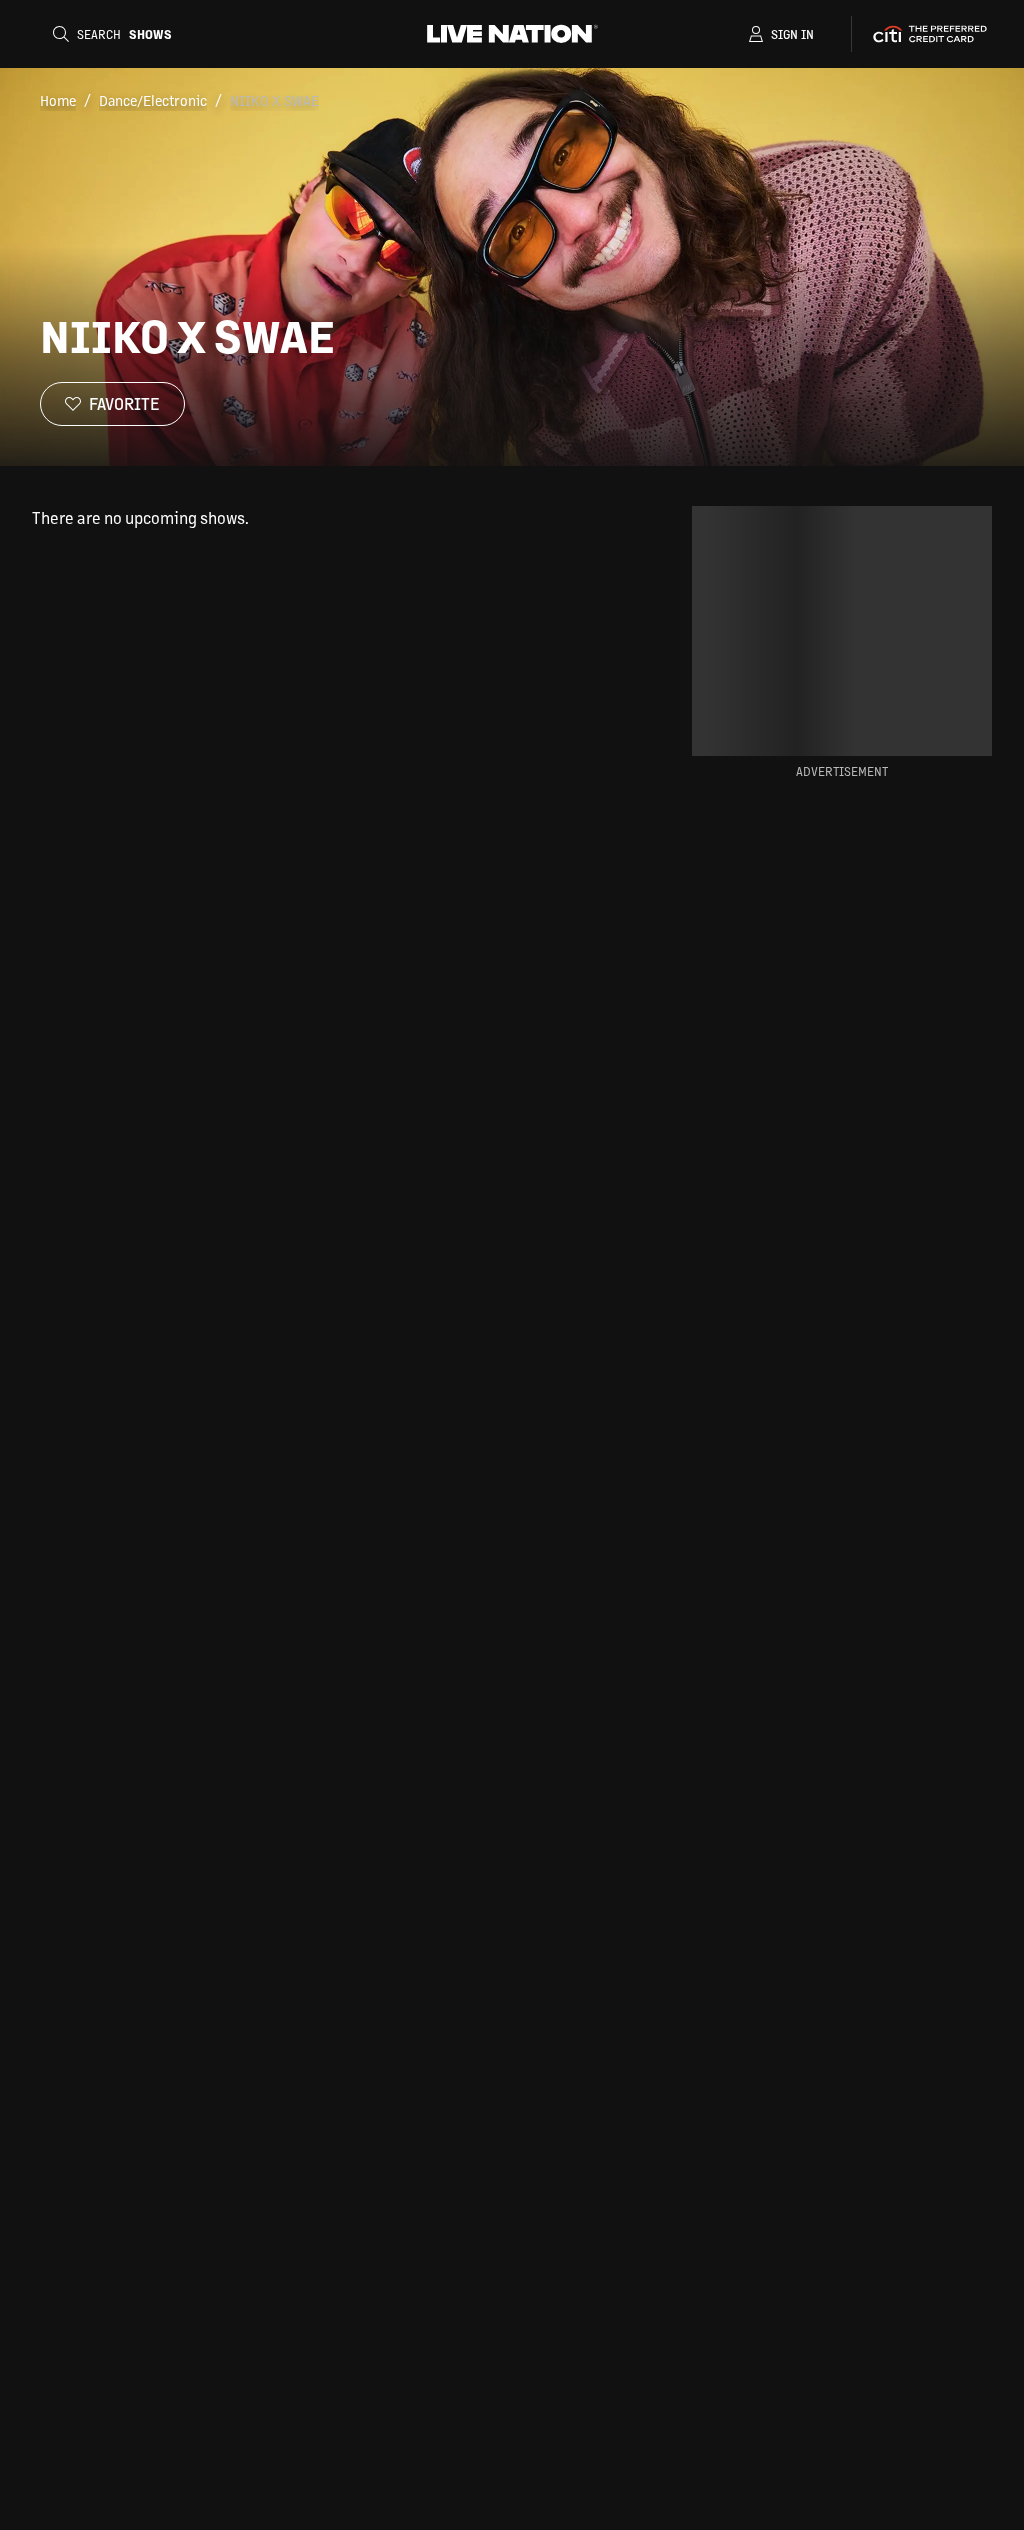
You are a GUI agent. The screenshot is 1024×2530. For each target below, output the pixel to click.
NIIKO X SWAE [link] (274, 100)
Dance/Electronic (153, 100)
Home (58, 100)
